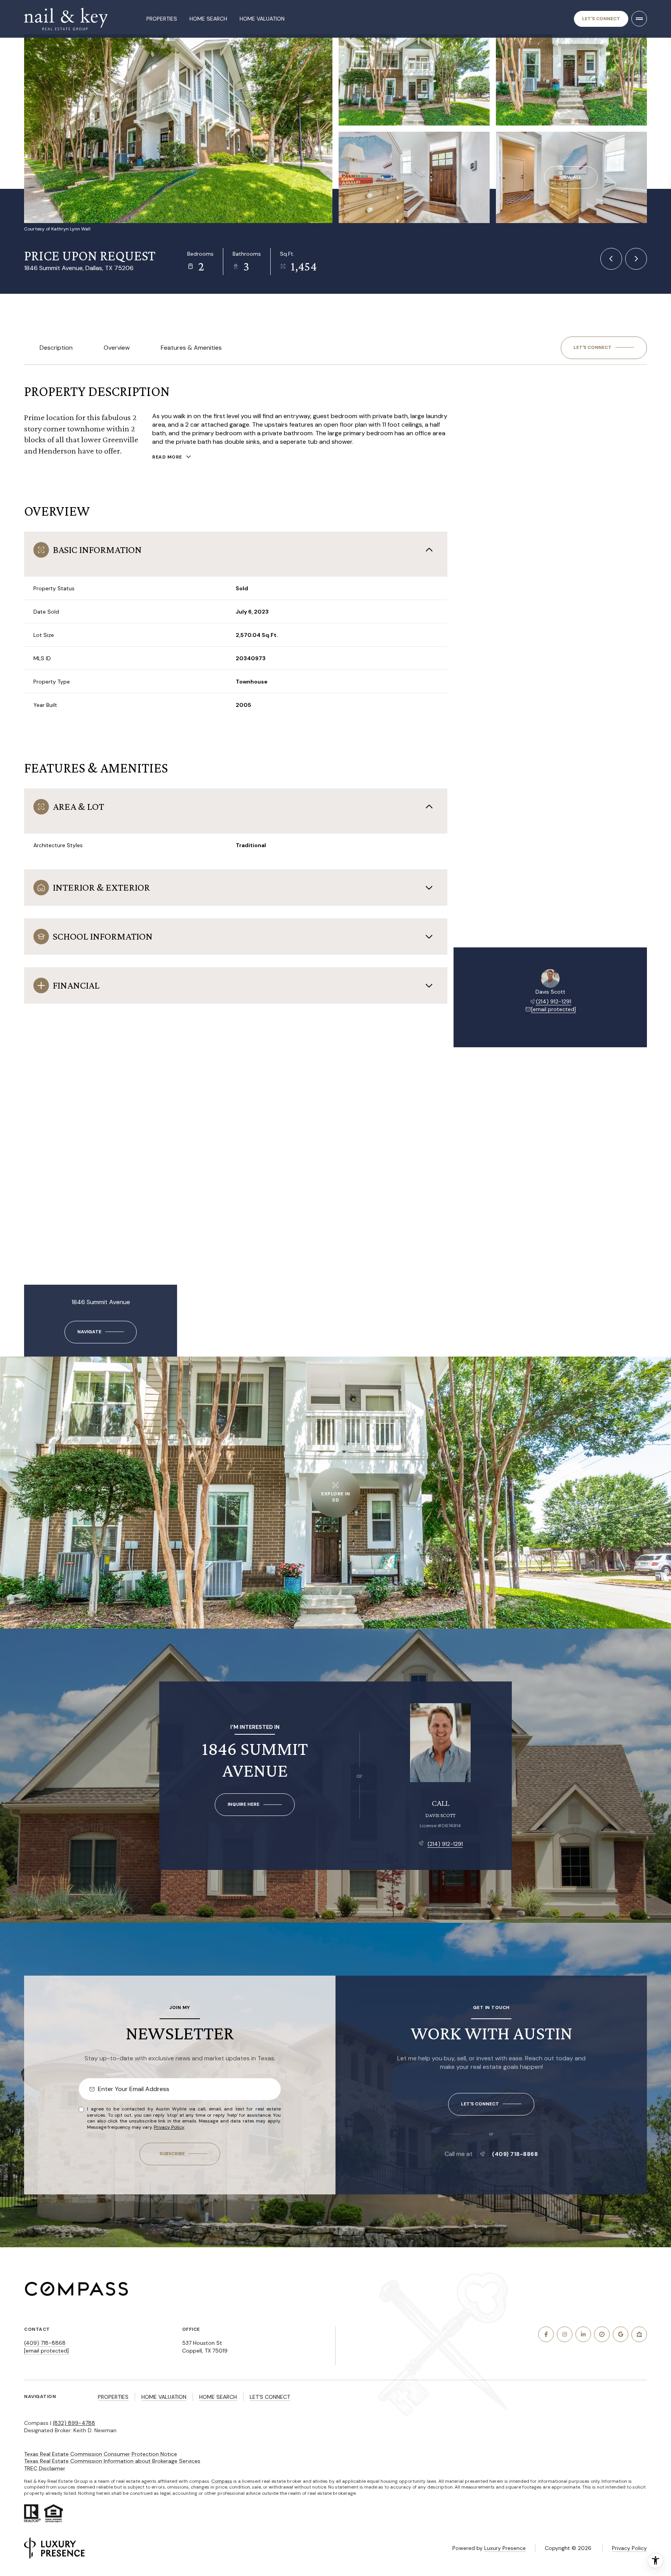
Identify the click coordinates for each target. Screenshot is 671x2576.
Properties (162, 19)
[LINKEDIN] (583, 2334)
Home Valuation (262, 19)
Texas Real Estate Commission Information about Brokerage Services (112, 2461)
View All (571, 177)
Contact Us (601, 19)
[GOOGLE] (621, 2334)
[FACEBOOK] (546, 2334)
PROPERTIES (113, 2397)
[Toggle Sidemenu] (639, 19)
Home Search (208, 19)
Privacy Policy (169, 2127)
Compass (222, 2481)
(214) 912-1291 (554, 1001)
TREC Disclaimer (45, 2468)
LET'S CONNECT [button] (270, 2397)
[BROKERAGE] (602, 2334)
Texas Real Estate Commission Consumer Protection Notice (101, 2454)
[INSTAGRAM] (565, 2334)
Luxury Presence (505, 2548)
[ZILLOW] (639, 2334)
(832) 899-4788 (74, 2423)
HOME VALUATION (164, 2397)
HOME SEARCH (218, 2397)
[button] (604, 348)
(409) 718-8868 (515, 2154)
